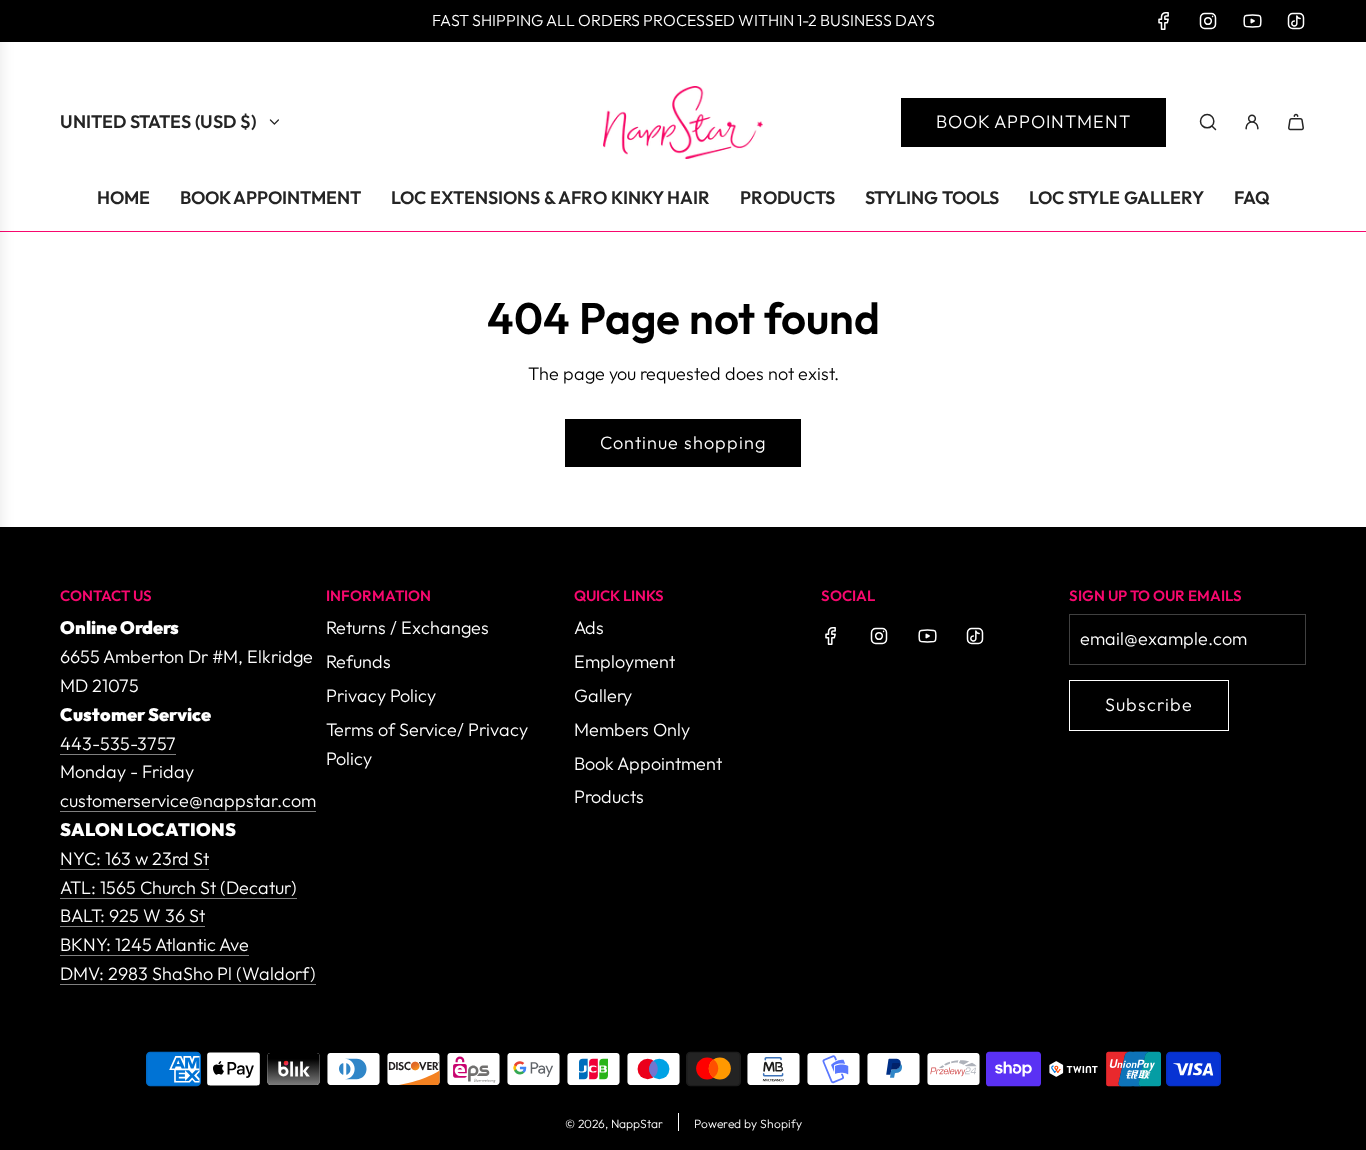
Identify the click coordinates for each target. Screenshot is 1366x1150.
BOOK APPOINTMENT (1033, 121)
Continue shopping (683, 442)
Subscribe (1149, 704)
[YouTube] (1252, 21)
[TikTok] (1296, 21)
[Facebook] (1164, 21)
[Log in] (1252, 122)
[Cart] (1296, 122)
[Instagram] (1208, 21)
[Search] (1208, 122)
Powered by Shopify (748, 1123)
